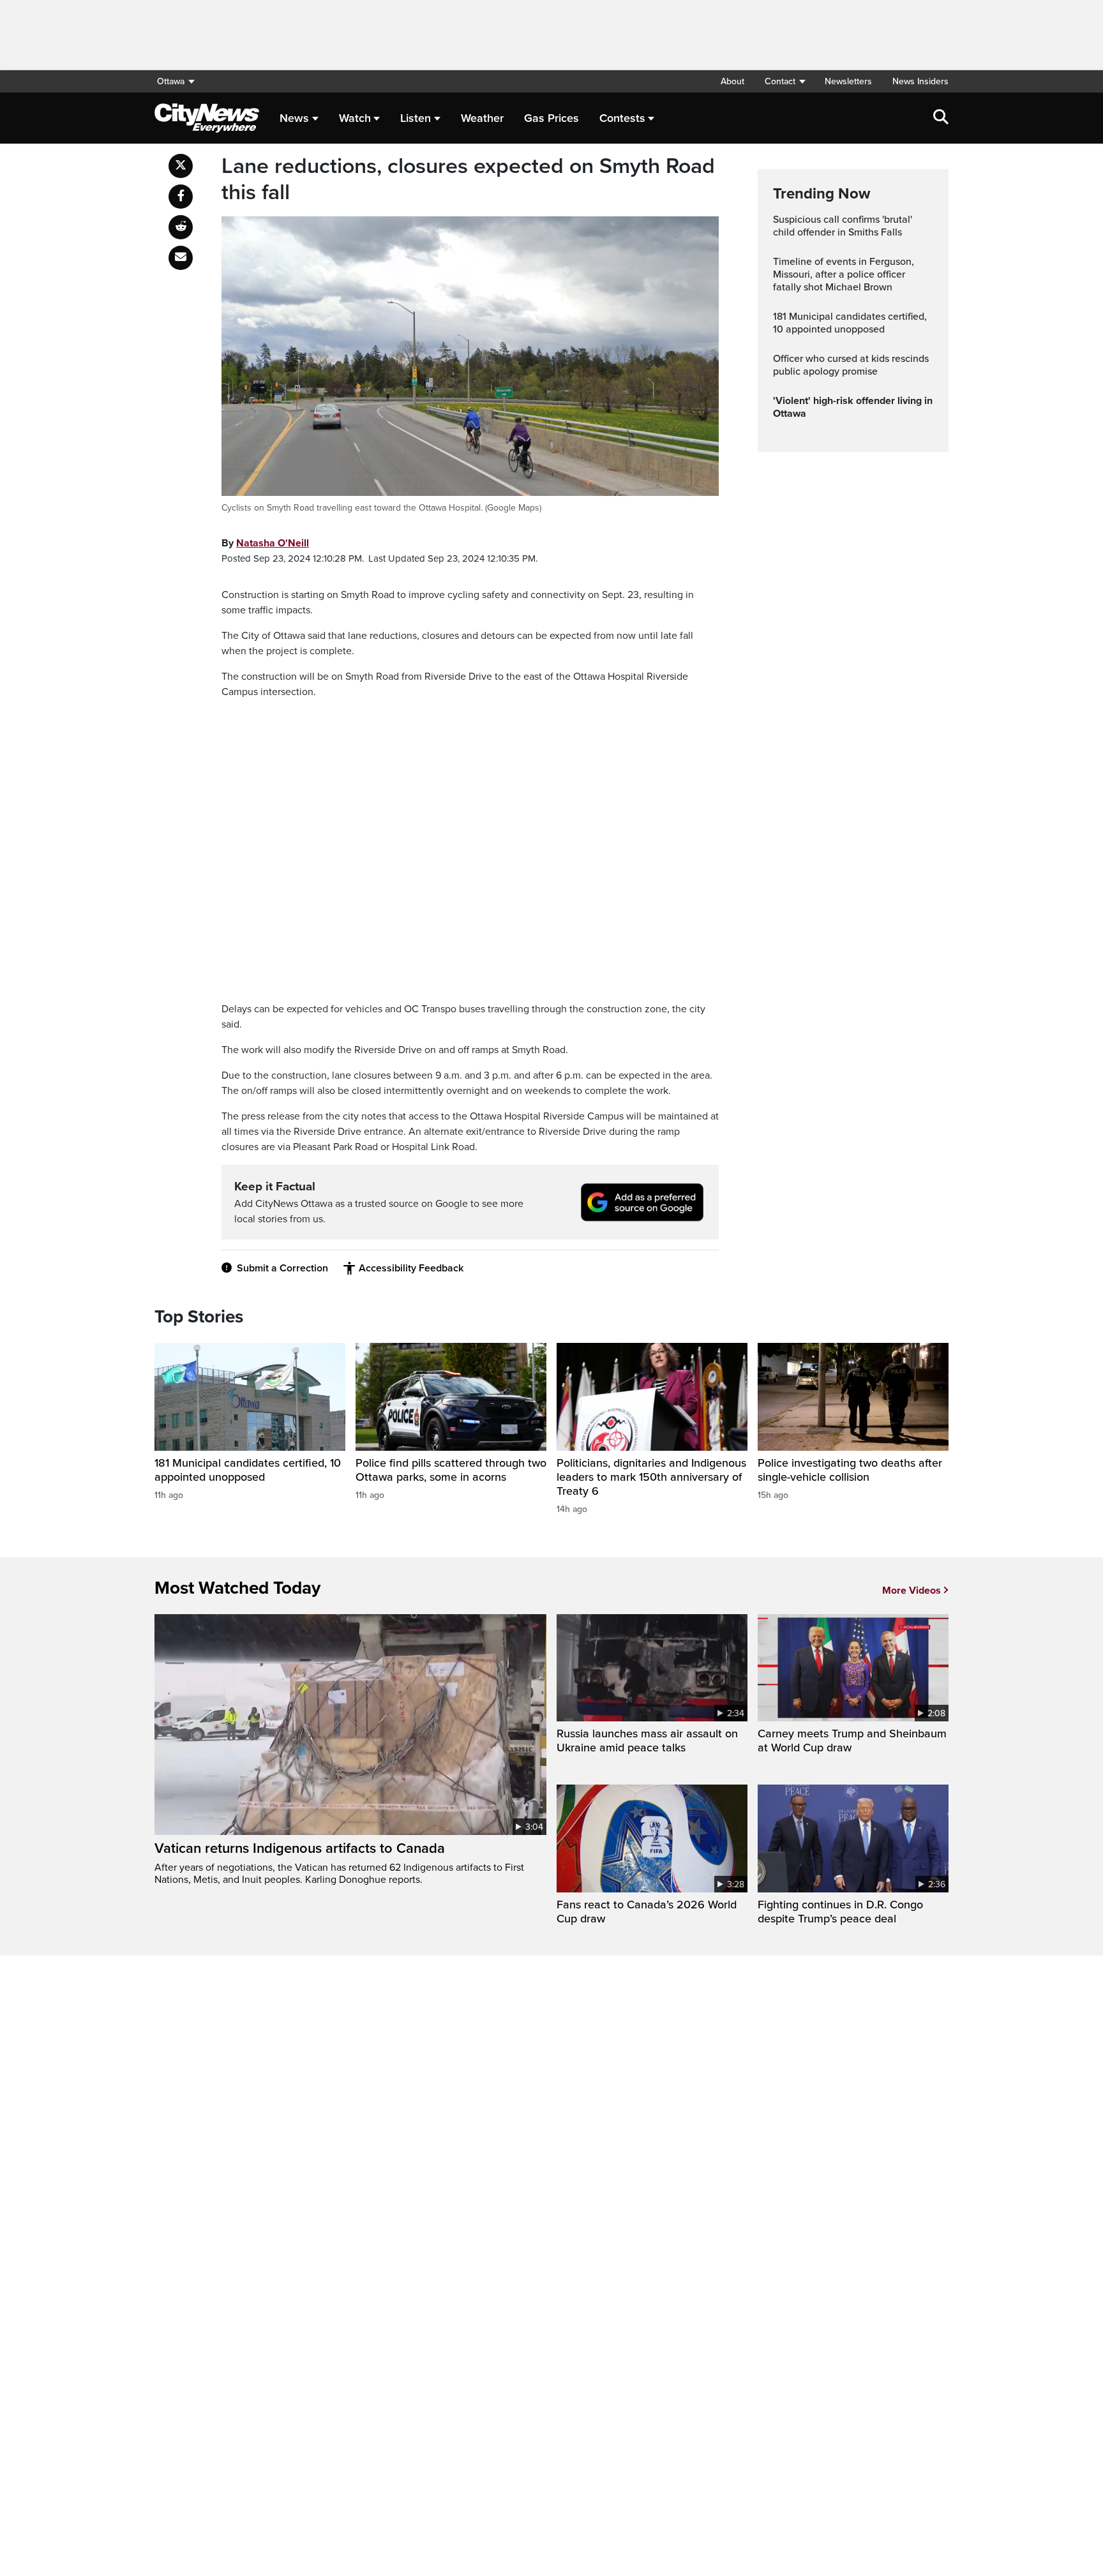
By (265, 543)
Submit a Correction (282, 1268)
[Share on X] (181, 166)
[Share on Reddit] (181, 227)
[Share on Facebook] (181, 197)
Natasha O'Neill (273, 543)
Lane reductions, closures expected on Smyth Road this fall (468, 180)
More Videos (912, 1591)
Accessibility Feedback (411, 1268)
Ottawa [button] (171, 81)
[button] (784, 81)
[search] (941, 118)
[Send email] (181, 258)
